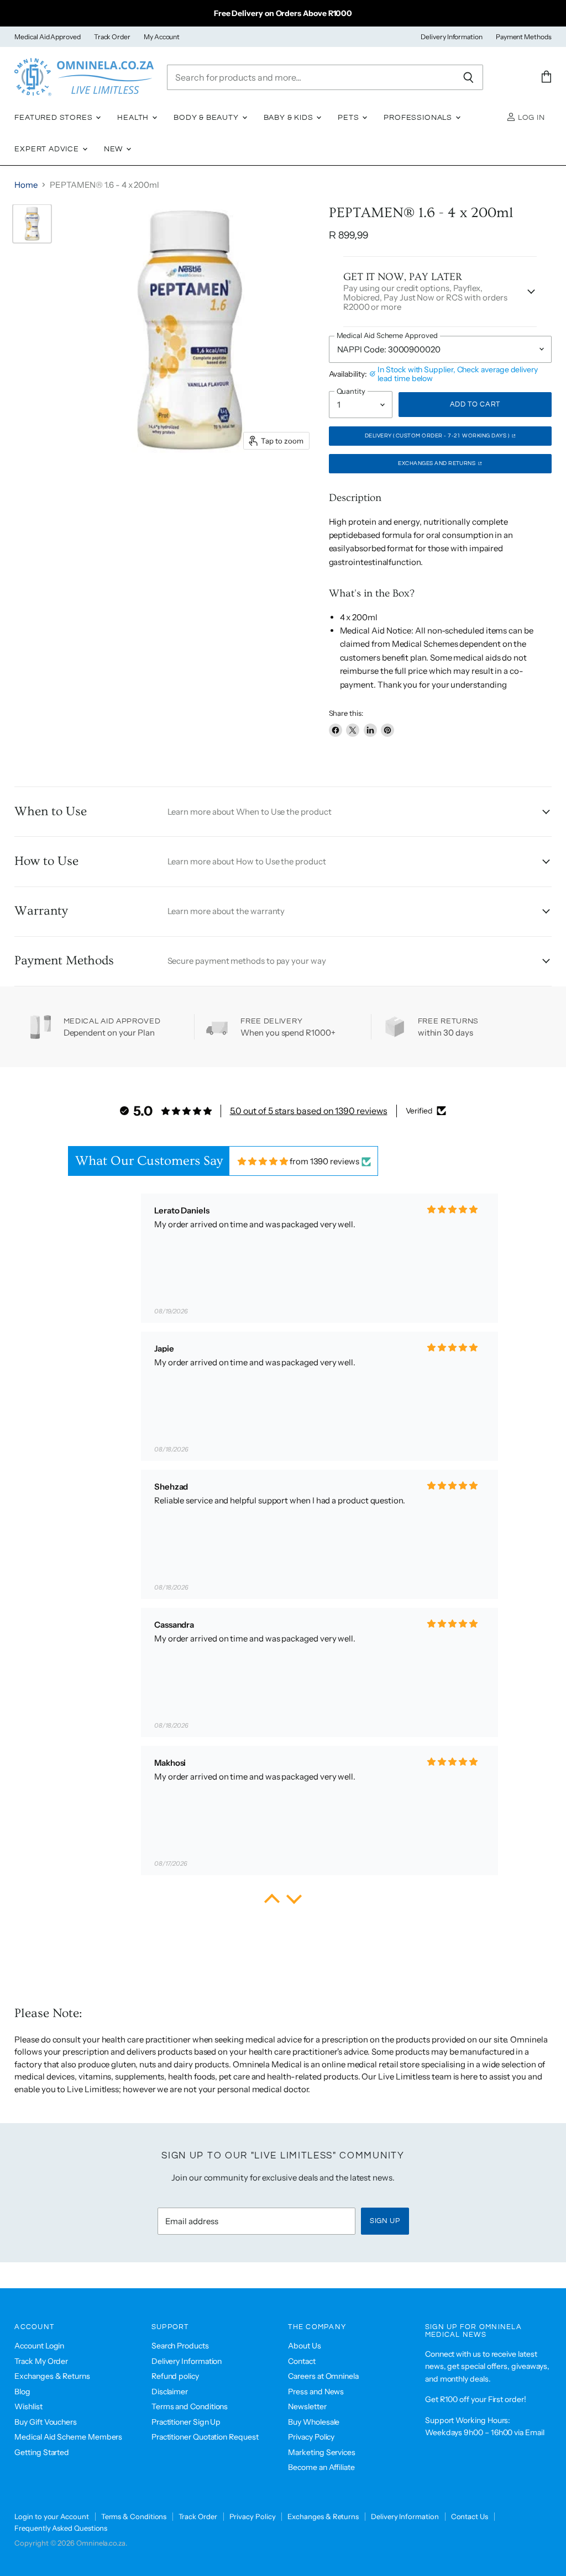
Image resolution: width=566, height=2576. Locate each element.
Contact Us (470, 2516)
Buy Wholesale (314, 2422)
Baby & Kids (290, 118)
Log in (530, 118)
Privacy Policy (311, 2437)
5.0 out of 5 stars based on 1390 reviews (309, 1111)
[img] (263, 1161)
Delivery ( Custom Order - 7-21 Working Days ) (438, 436)
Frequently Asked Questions (61, 2528)
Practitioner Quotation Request (205, 2437)
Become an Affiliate (321, 2467)
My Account (162, 37)
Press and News (316, 2392)
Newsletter (307, 2406)
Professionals (419, 118)
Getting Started (42, 2452)
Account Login (39, 2346)
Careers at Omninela (323, 2376)
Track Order (112, 37)
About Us (304, 2346)
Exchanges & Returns (52, 2376)
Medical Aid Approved (48, 37)
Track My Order (41, 2361)
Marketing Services (322, 2452)
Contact (302, 2361)
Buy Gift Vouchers (46, 2422)
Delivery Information (452, 37)
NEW (114, 149)
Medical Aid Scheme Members (68, 2437)
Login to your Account (51, 2516)
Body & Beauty (207, 118)
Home (26, 185)
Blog (22, 2392)
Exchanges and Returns (437, 463)
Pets (349, 118)
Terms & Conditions (134, 2516)
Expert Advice (48, 149)
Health (134, 118)
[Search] (468, 77)
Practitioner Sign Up (186, 2422)
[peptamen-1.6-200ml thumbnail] (32, 224)
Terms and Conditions (190, 2406)
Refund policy (175, 2376)
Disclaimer (170, 2392)
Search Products (180, 2346)
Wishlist (28, 2406)
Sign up (385, 2221)
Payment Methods (524, 37)
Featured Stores (54, 118)
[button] (272, 1902)
